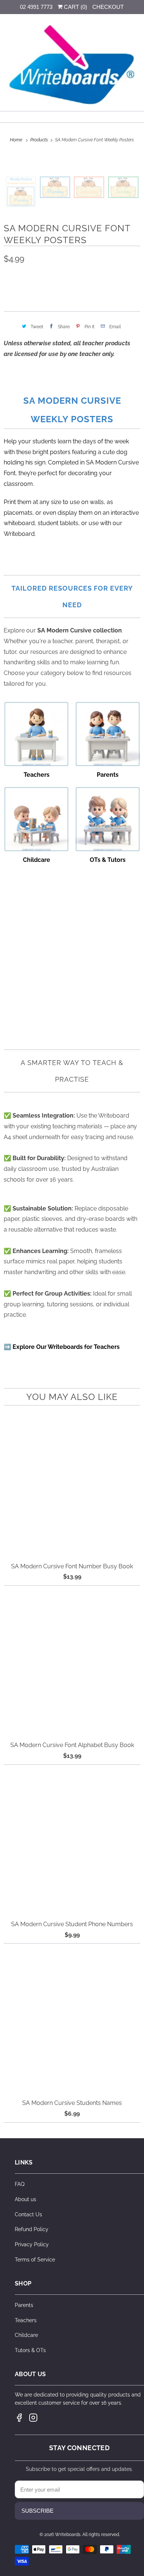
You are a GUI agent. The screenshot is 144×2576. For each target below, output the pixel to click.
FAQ (20, 2184)
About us (25, 2199)
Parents (24, 2305)
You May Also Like (72, 1397)
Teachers (26, 2320)
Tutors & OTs (30, 2350)
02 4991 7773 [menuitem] (36, 7)
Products (40, 140)
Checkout (108, 7)
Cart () (75, 7)
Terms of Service (35, 2260)
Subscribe (37, 2511)
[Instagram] (33, 2418)
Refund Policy (32, 2229)
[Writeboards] (72, 65)
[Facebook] (19, 2418)
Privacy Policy (32, 2244)
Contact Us (28, 2214)
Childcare (26, 2335)
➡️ (62, 1347)
